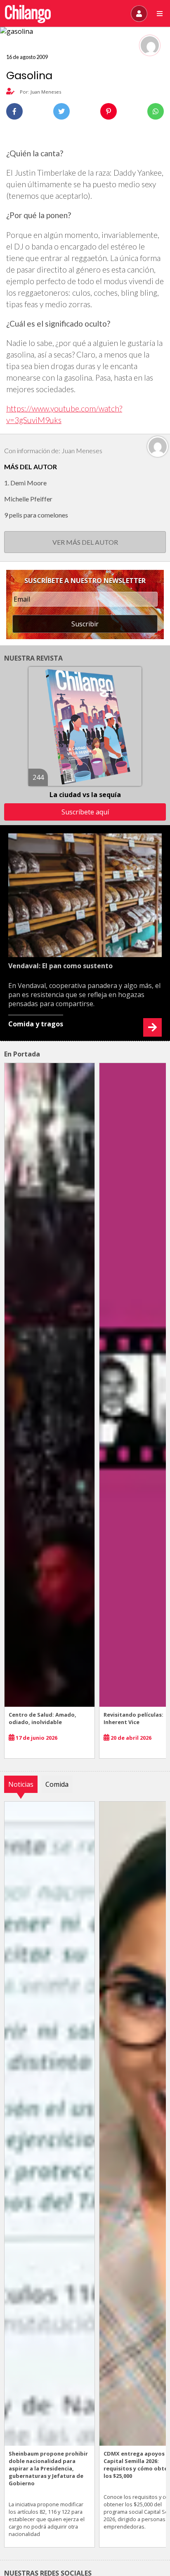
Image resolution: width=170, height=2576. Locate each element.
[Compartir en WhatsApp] (156, 111)
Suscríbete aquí (85, 812)
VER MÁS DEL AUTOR (85, 542)
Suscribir (85, 624)
